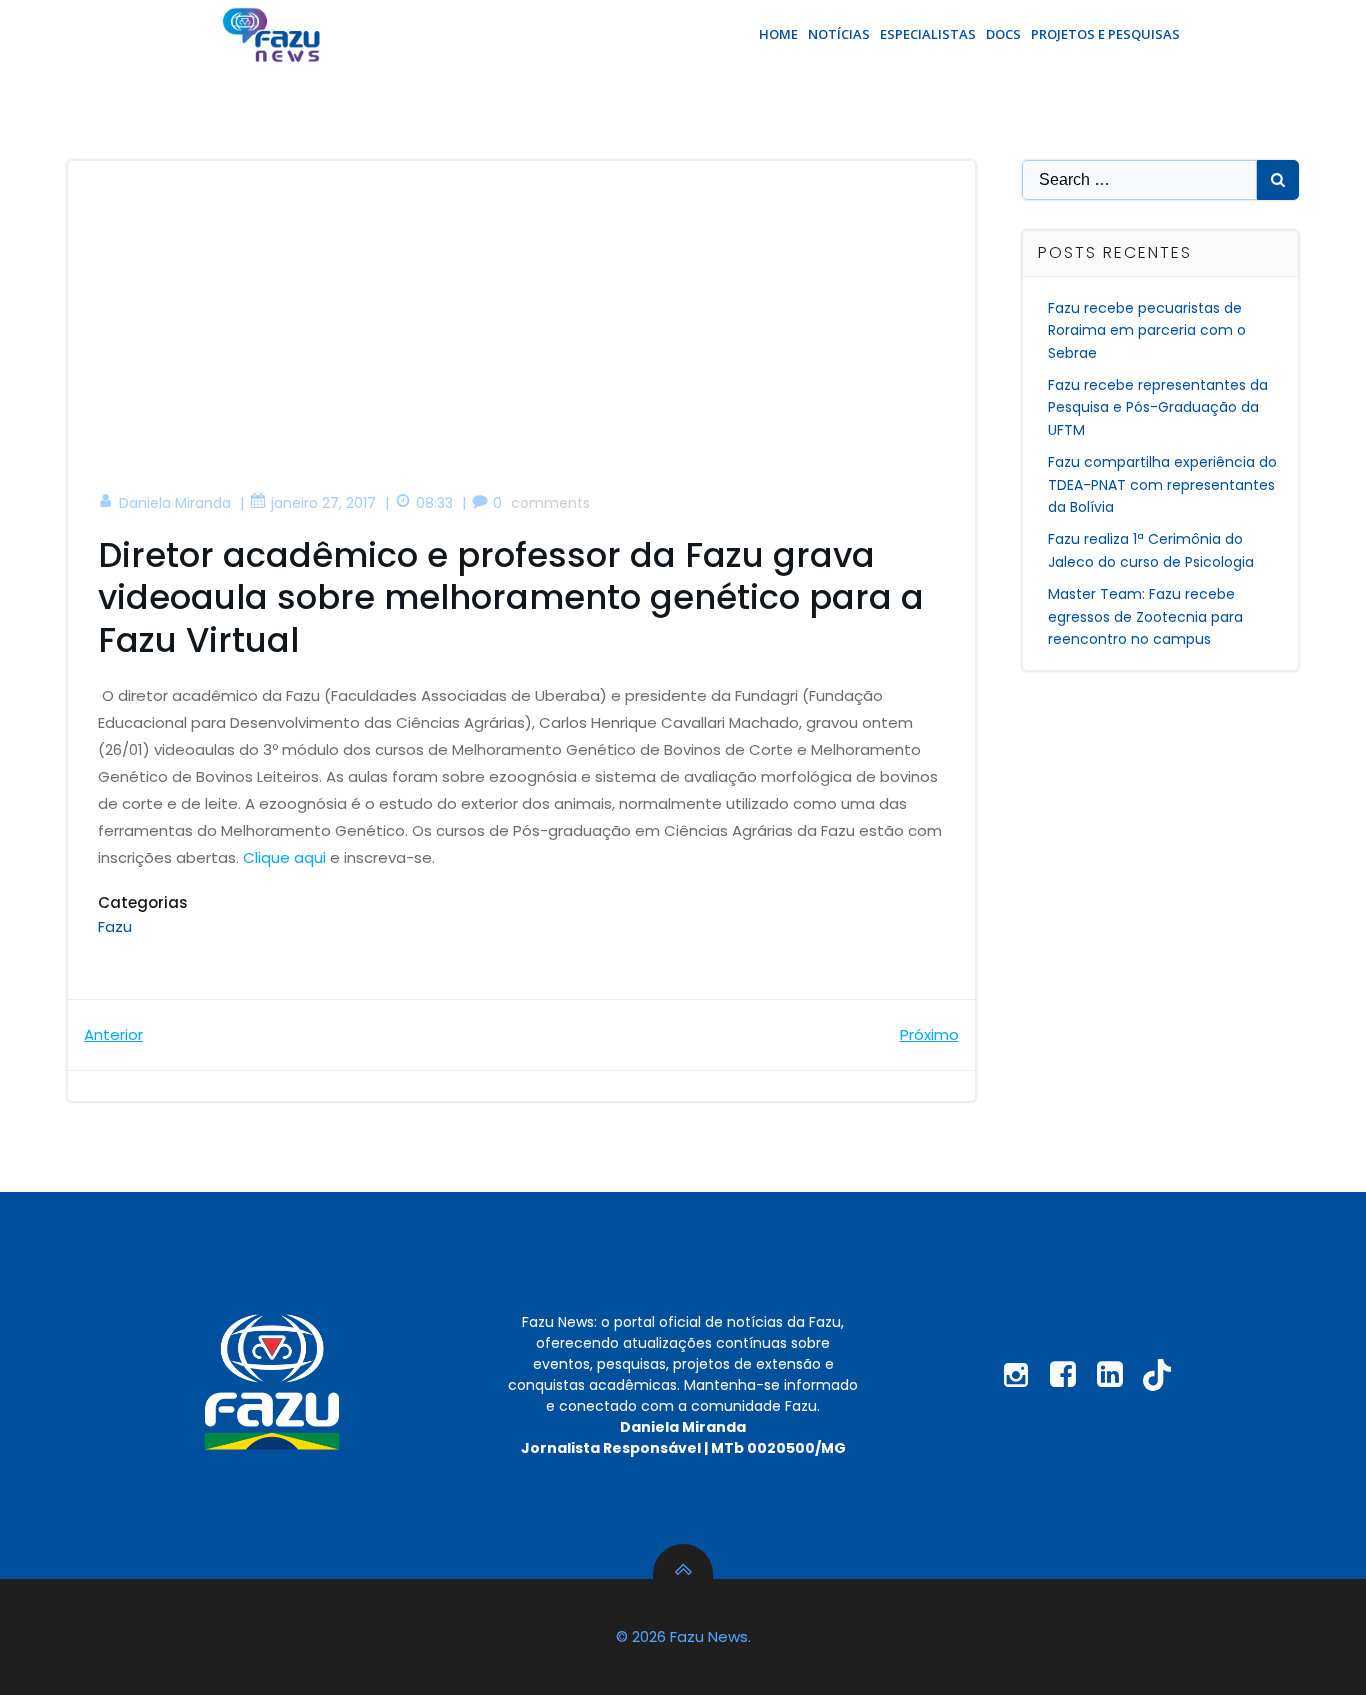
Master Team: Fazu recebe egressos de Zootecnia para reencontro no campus (1145, 616)
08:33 (434, 503)
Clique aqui (284, 857)
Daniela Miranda (175, 503)
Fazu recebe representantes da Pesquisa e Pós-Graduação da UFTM (1158, 407)
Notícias (839, 34)
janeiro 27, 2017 (323, 503)
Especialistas (928, 34)
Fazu (115, 926)
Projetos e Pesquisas (1105, 34)
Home (778, 34)
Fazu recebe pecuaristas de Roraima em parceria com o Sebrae (1147, 330)
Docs (1003, 34)
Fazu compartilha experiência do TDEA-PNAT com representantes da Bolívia (1162, 484)
